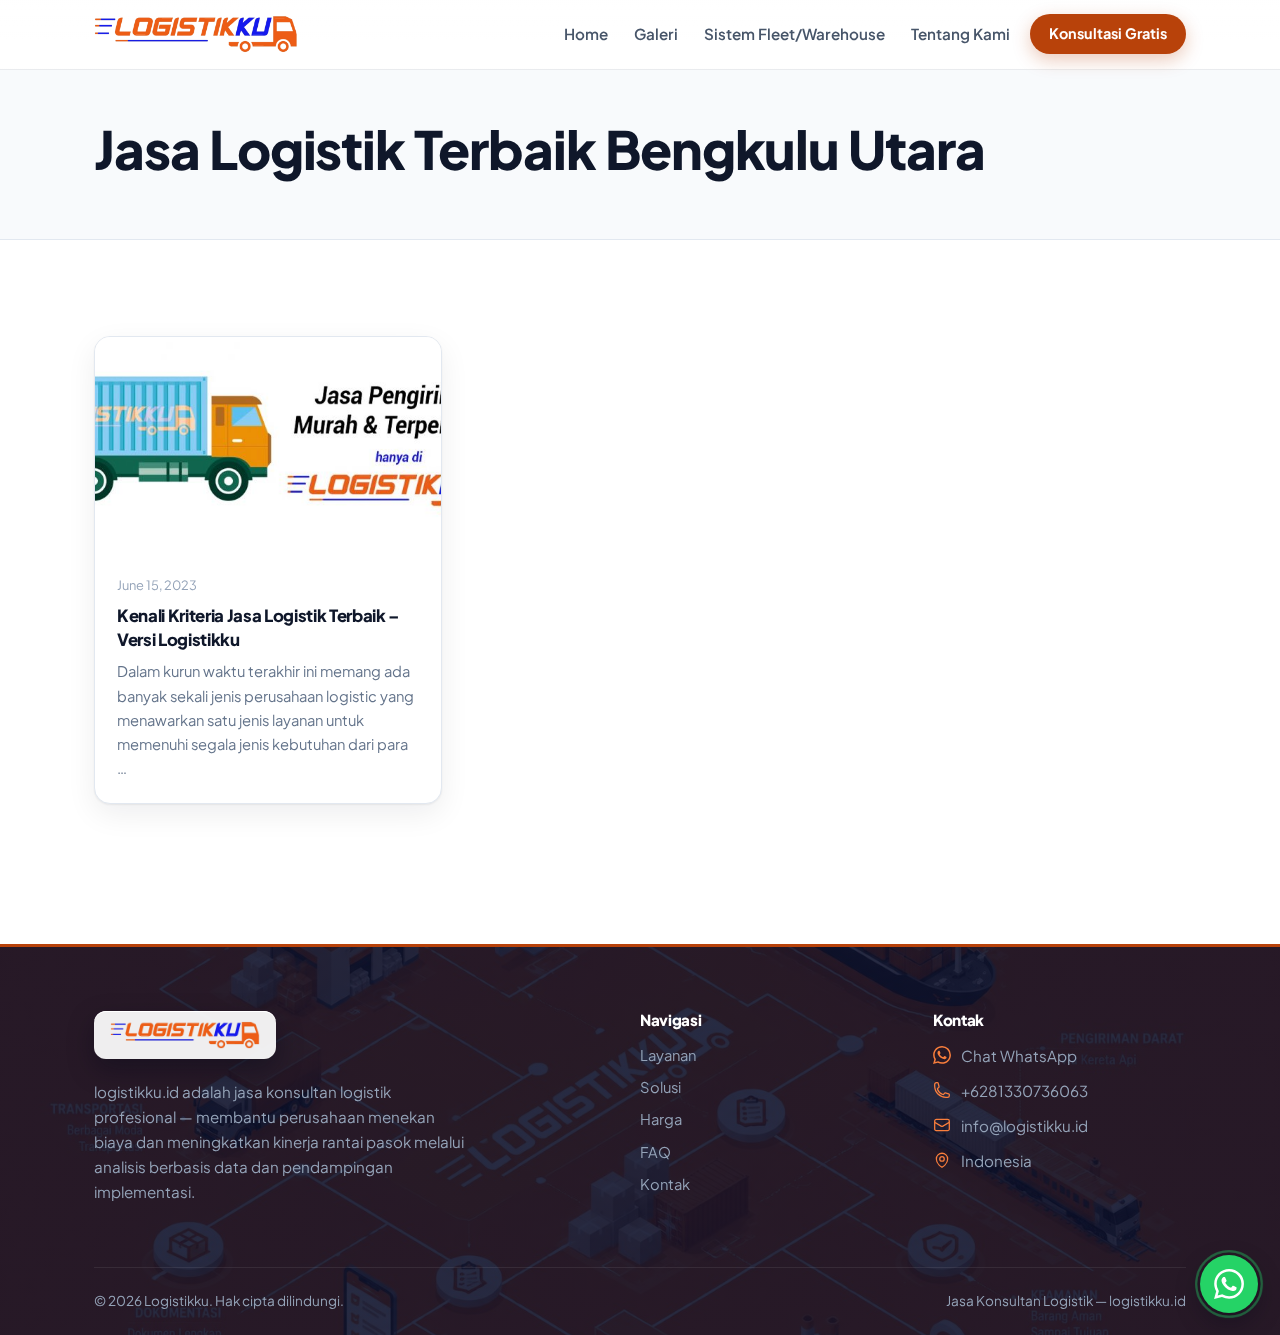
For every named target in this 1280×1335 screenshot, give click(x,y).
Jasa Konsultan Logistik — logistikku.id (1066, 1300)
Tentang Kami (960, 33)
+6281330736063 (1024, 1090)
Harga (661, 1119)
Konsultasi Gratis (1108, 33)
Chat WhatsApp (1019, 1055)
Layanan (668, 1055)
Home (586, 33)
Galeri (656, 33)
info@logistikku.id (1024, 1125)
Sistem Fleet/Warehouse (794, 33)
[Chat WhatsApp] (1229, 1284)
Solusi (660, 1087)
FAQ (655, 1152)
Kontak (665, 1184)
